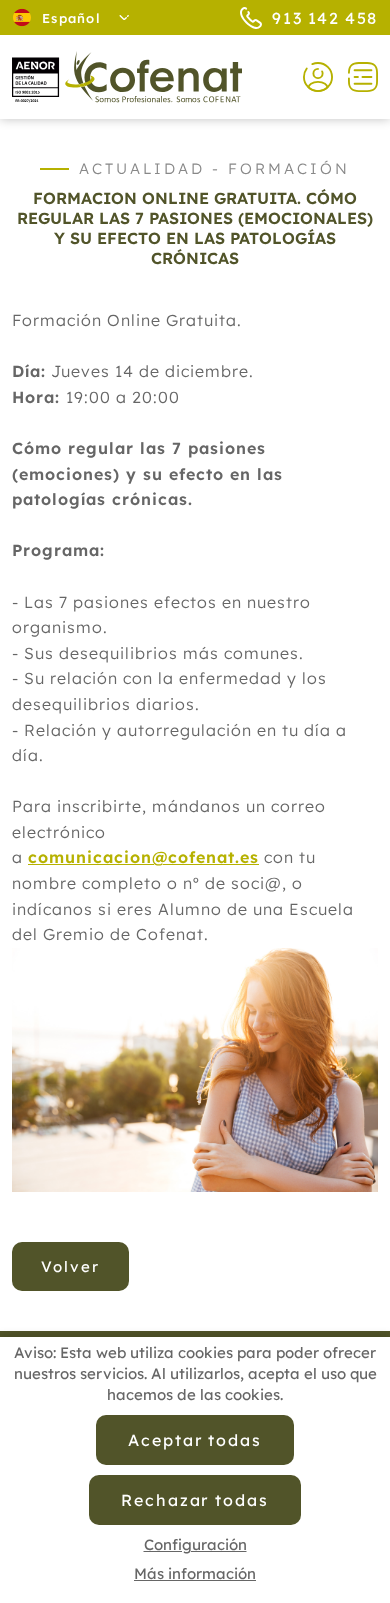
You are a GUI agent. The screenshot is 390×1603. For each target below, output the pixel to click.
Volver (70, 1266)
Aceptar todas (195, 1440)
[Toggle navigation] (355, 77)
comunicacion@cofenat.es (143, 857)
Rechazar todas (195, 1500)
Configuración (195, 1544)
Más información (195, 1573)
